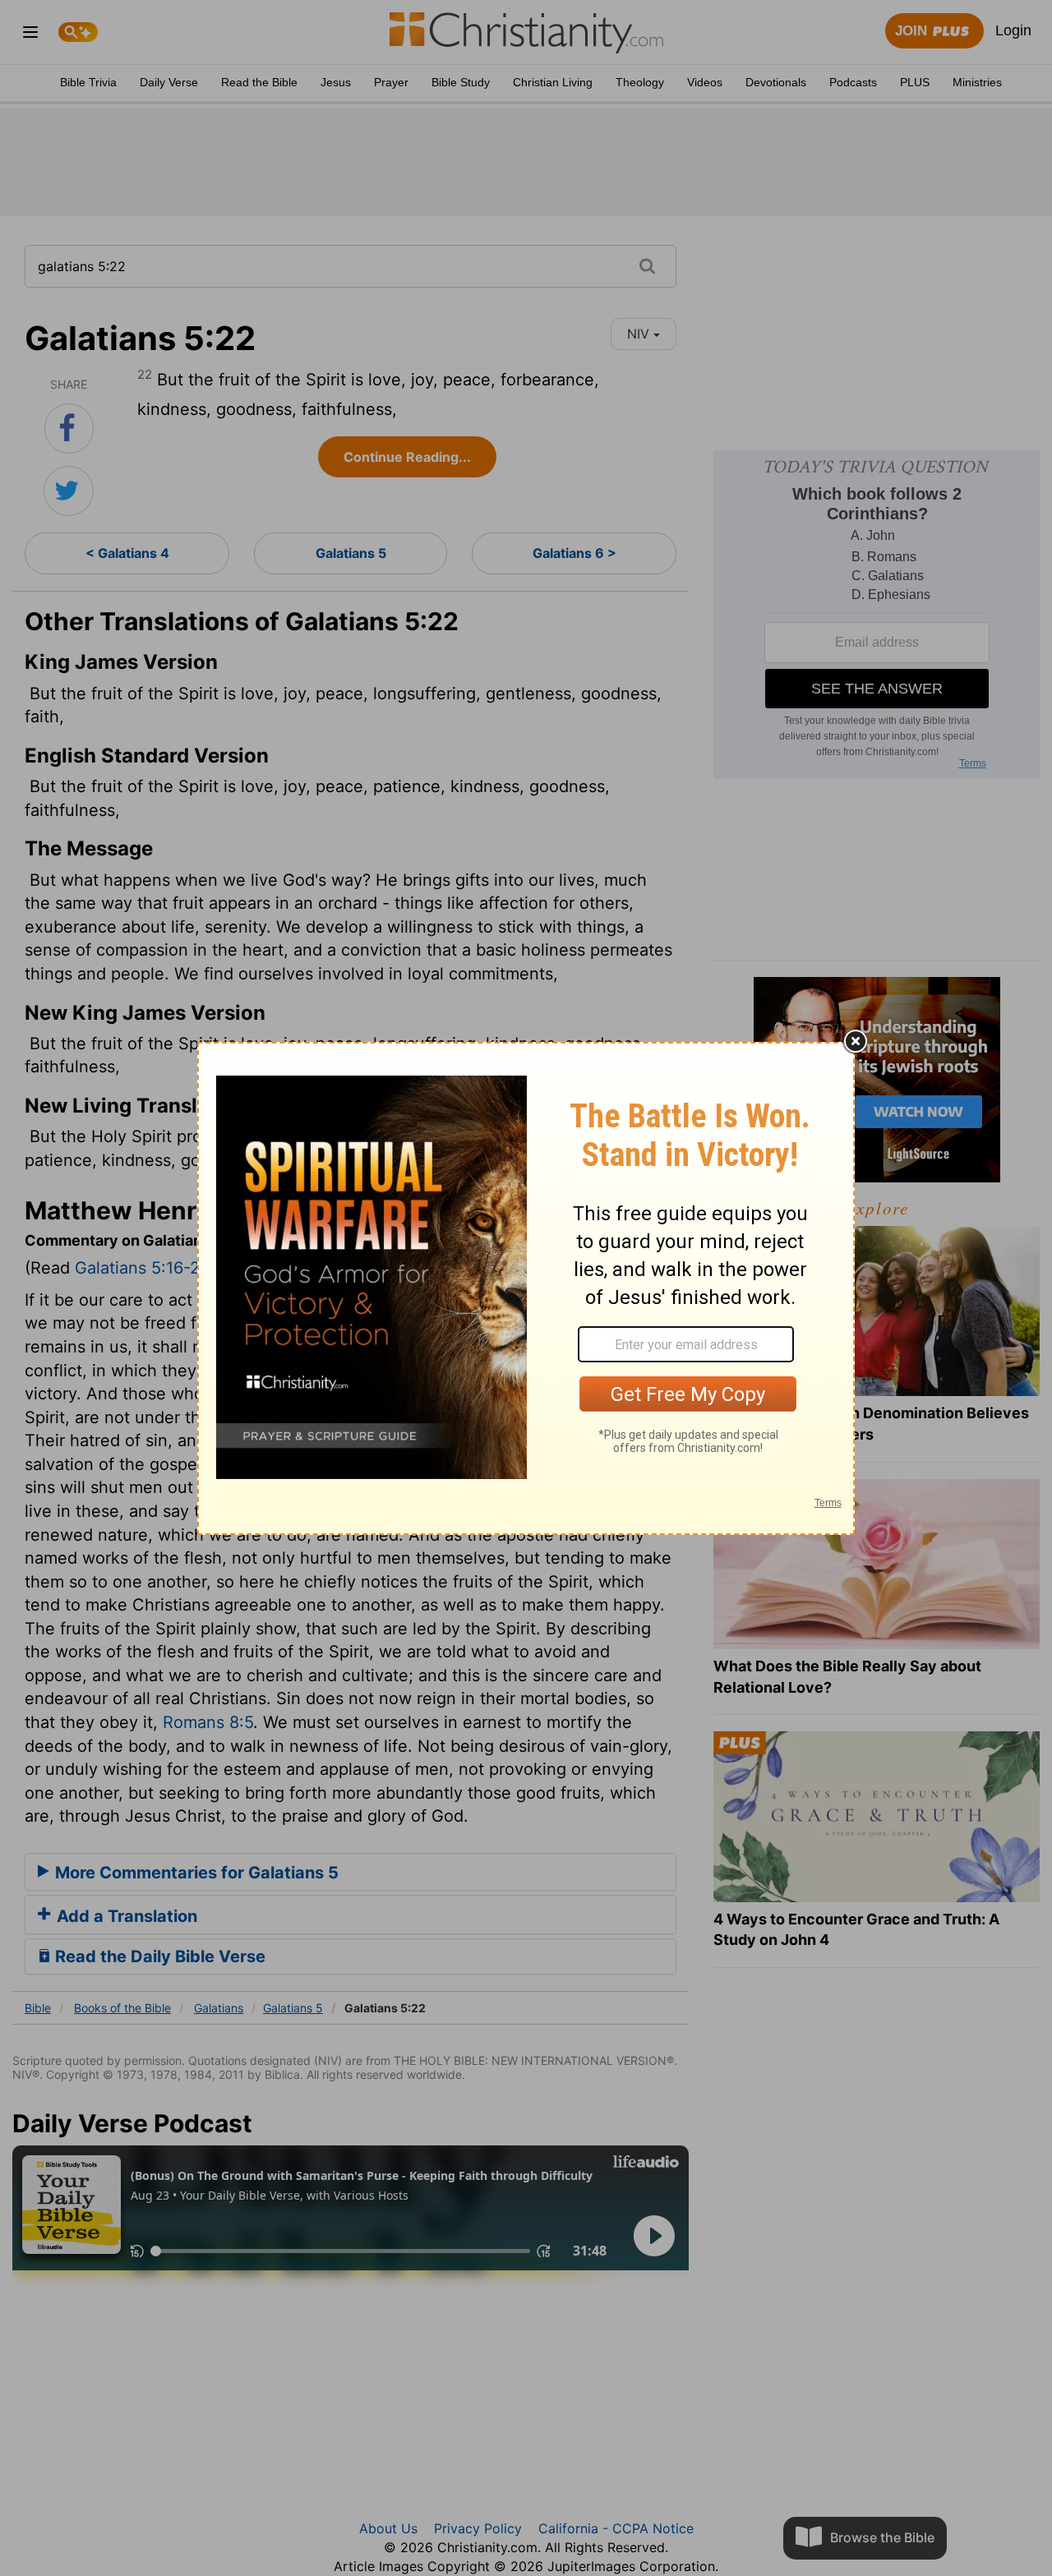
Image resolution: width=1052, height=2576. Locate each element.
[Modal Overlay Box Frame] (526, 1288)
